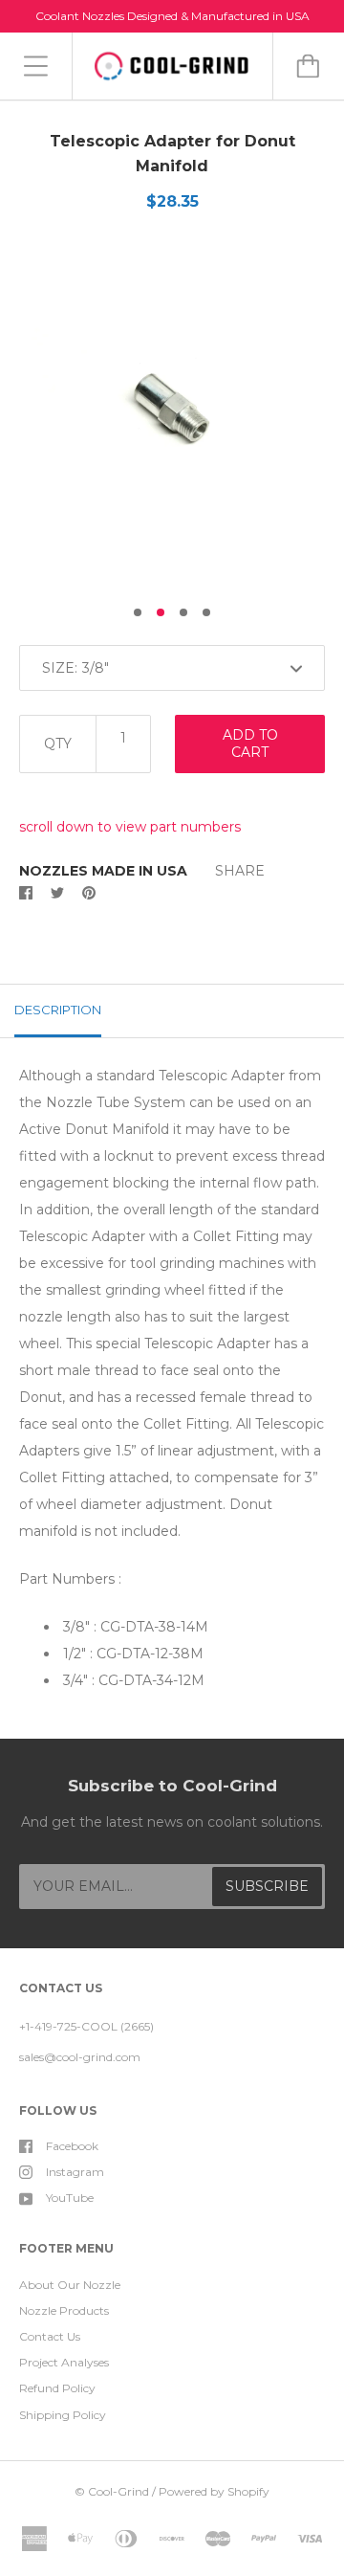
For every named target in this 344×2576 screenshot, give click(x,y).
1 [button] (138, 612)
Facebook (72, 2146)
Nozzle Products (64, 2310)
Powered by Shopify (214, 2491)
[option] (172, 415)
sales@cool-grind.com (80, 2057)
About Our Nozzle (70, 2285)
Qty (58, 744)
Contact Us (50, 2336)
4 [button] (206, 612)
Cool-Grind (118, 2491)
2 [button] (161, 612)
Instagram (75, 2172)
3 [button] (183, 612)
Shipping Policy (63, 2415)
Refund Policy (57, 2388)
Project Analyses (64, 2362)
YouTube (70, 2198)
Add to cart (250, 744)
